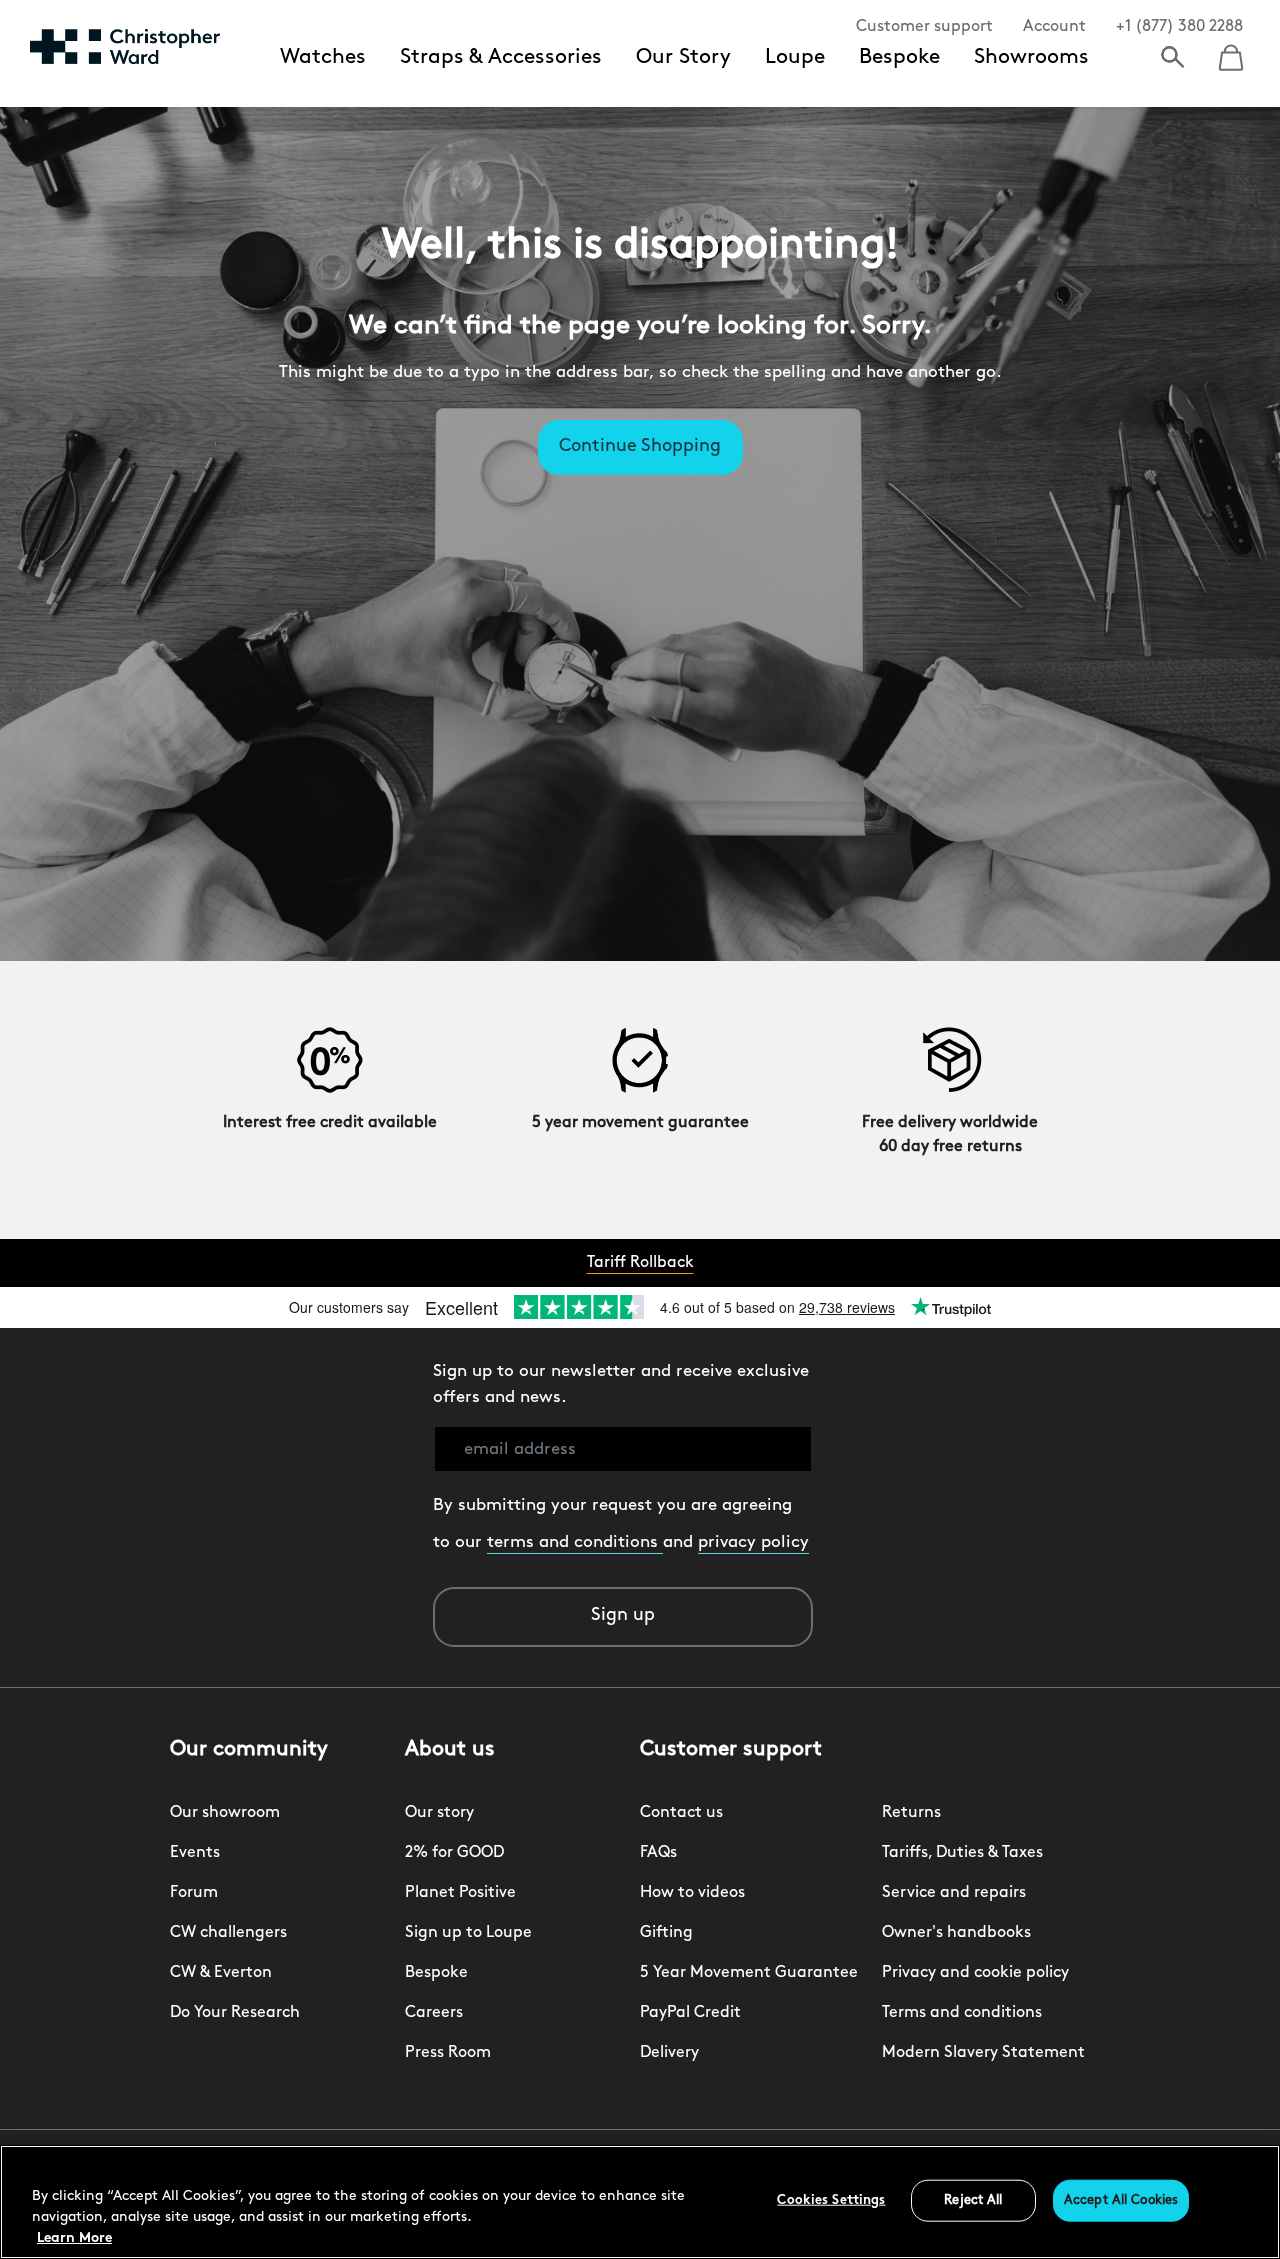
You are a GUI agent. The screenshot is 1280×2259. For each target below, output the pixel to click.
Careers (434, 2013)
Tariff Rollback (640, 1263)
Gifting (666, 1933)
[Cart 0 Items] (1231, 51)
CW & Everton (221, 1973)
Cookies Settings (831, 2200)
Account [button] (1054, 27)
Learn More (74, 2238)
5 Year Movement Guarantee (749, 1973)
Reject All (973, 2200)
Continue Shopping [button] (640, 447)
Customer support (924, 27)
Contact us (681, 1813)
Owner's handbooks (956, 1933)
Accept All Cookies (1121, 2200)
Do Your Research (235, 2013)
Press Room (448, 2053)
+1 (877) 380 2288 (1179, 27)
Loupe (795, 57)
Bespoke (899, 57)
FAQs (658, 1853)
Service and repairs (954, 1893)
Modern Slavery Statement (983, 2053)
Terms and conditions (962, 2013)
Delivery (669, 2053)
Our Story (683, 57)
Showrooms (1031, 57)
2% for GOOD (454, 1853)
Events (195, 1853)
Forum (194, 1893)
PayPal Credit (690, 2013)
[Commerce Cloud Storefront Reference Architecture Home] (125, 46)
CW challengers (228, 1933)
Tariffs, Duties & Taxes (962, 1853)
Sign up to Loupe (468, 1933)
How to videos (692, 1893)
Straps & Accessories (501, 57)
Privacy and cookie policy (975, 1973)
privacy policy (753, 1542)
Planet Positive (460, 1893)
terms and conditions (575, 1542)
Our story (439, 1813)
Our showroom (225, 1813)
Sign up (623, 1616)
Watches (323, 57)
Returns (911, 1813)
